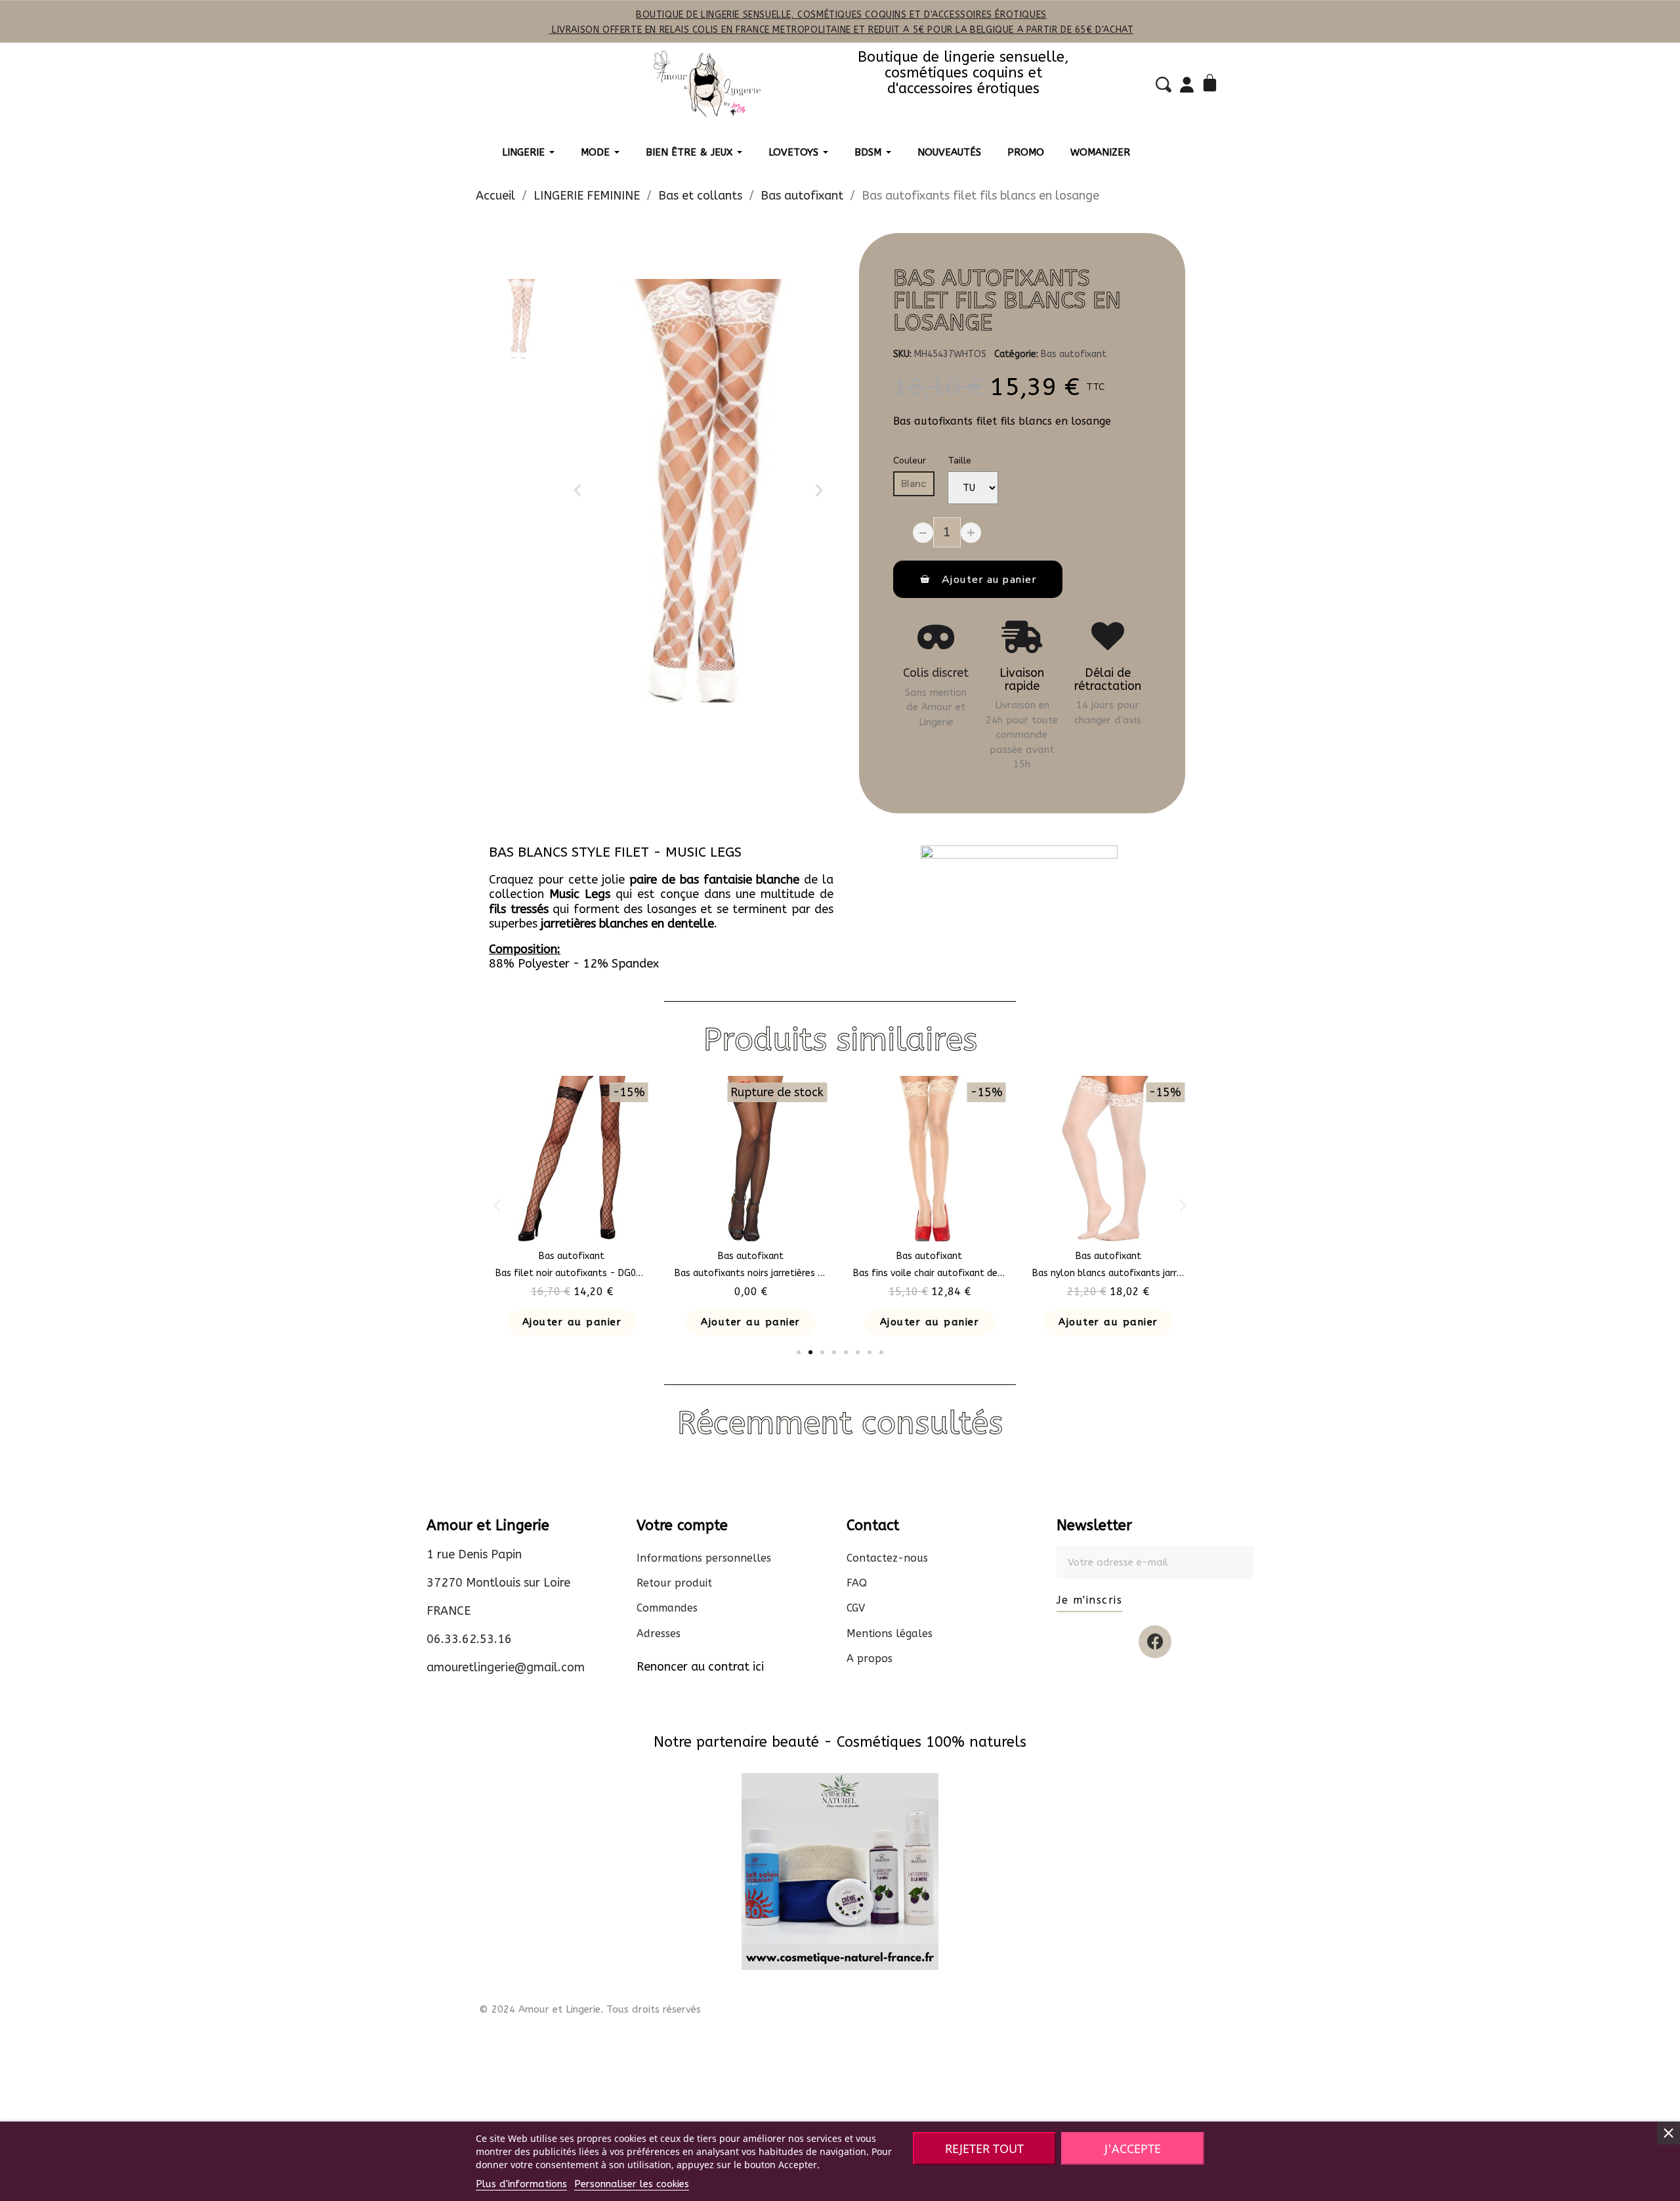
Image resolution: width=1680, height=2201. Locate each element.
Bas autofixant (1074, 354)
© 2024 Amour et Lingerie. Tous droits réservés (590, 2009)
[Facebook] (1155, 1642)
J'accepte (1133, 2148)
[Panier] (1212, 84)
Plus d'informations (521, 2184)
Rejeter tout (984, 2148)
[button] (577, 490)
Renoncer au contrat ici (700, 1667)
